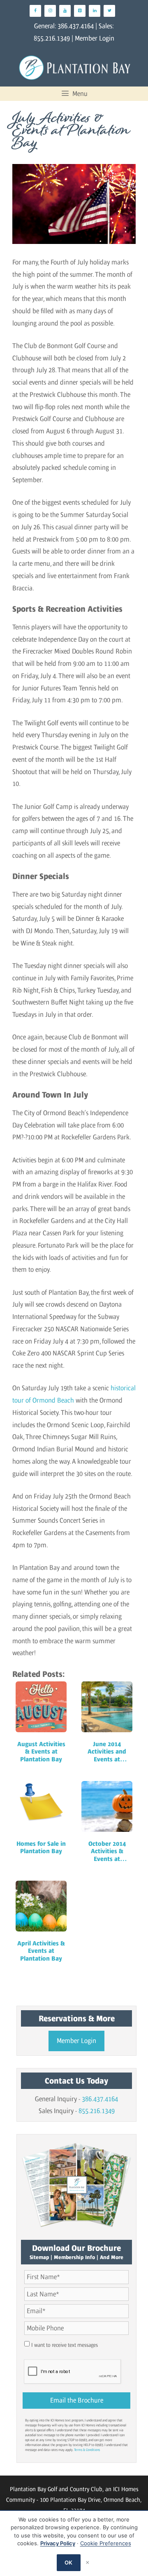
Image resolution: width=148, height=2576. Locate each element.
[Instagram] (50, 11)
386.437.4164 (76, 26)
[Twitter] (109, 11)
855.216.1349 (52, 38)
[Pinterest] (80, 11)
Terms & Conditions (87, 2450)
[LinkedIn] (95, 11)
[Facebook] (35, 11)
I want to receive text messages (65, 2345)
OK (69, 2562)
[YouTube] (65, 11)
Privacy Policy (58, 2543)
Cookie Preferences (106, 2543)
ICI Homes (126, 2489)
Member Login (95, 38)
